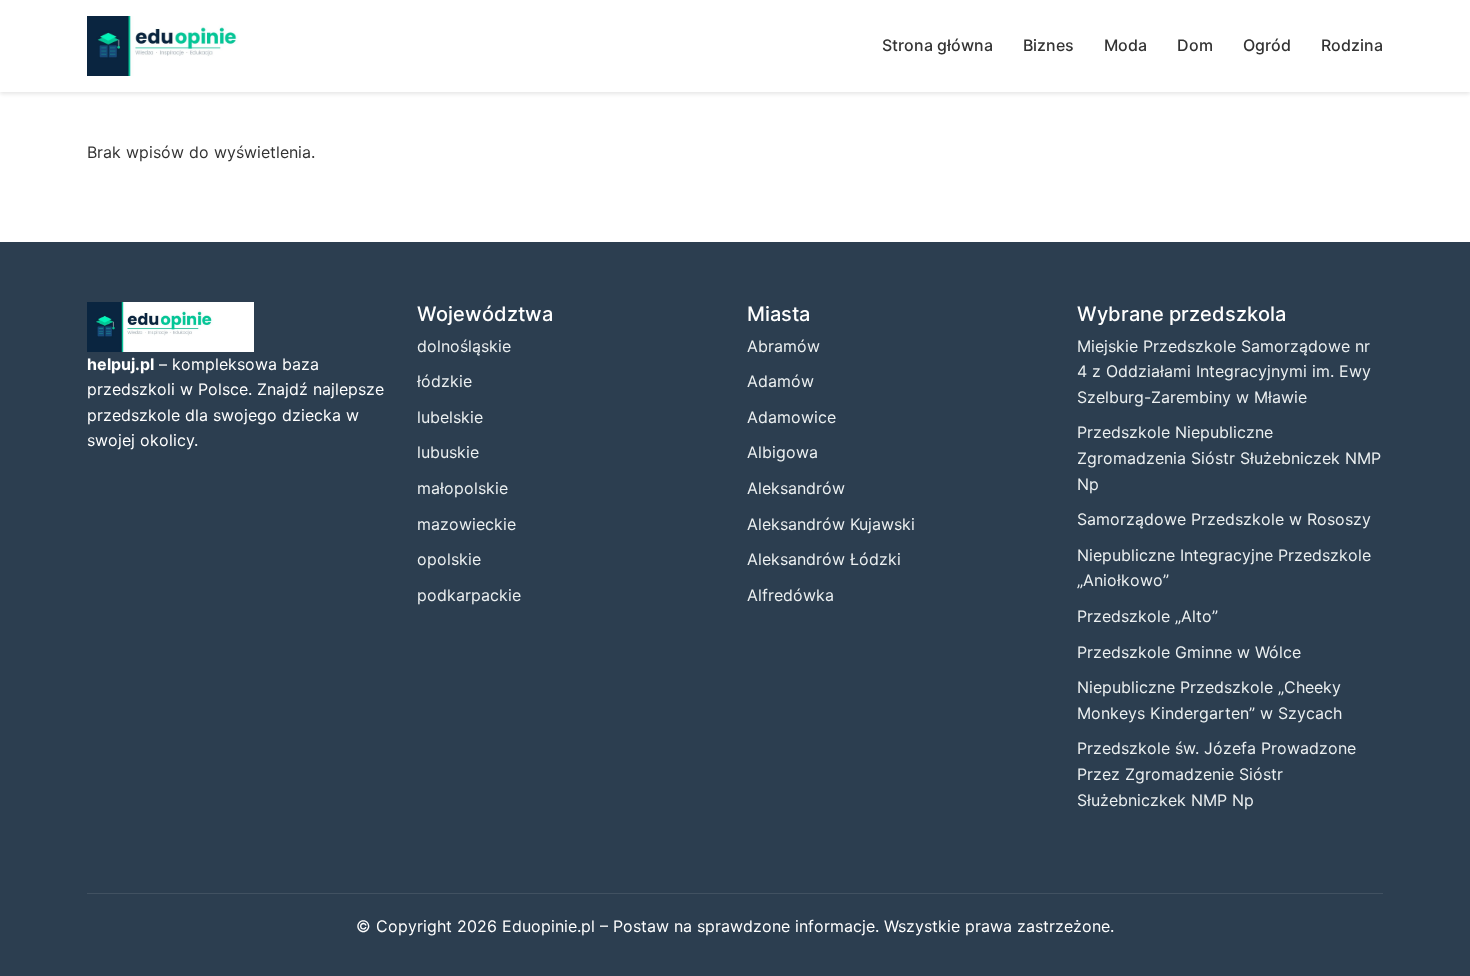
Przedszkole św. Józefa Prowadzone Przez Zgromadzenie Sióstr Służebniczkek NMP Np (1216, 773)
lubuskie (448, 452)
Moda (1125, 45)
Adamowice (791, 417)
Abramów (783, 346)
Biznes (1048, 45)
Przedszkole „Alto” (1147, 616)
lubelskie (450, 417)
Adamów (780, 381)
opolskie (449, 559)
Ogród (1267, 45)
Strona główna (937, 45)
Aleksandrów (796, 488)
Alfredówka (790, 595)
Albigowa (782, 452)
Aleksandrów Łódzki (824, 559)
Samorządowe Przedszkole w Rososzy (1224, 519)
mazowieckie (466, 524)
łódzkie (444, 381)
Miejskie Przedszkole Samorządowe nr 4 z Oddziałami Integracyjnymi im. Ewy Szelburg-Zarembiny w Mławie (1224, 371)
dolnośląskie (464, 346)
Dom (1195, 45)
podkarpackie (469, 595)
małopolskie (462, 488)
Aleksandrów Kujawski (831, 524)
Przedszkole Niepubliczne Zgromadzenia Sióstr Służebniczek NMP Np (1229, 457)
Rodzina (1352, 45)
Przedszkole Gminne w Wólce (1189, 652)
